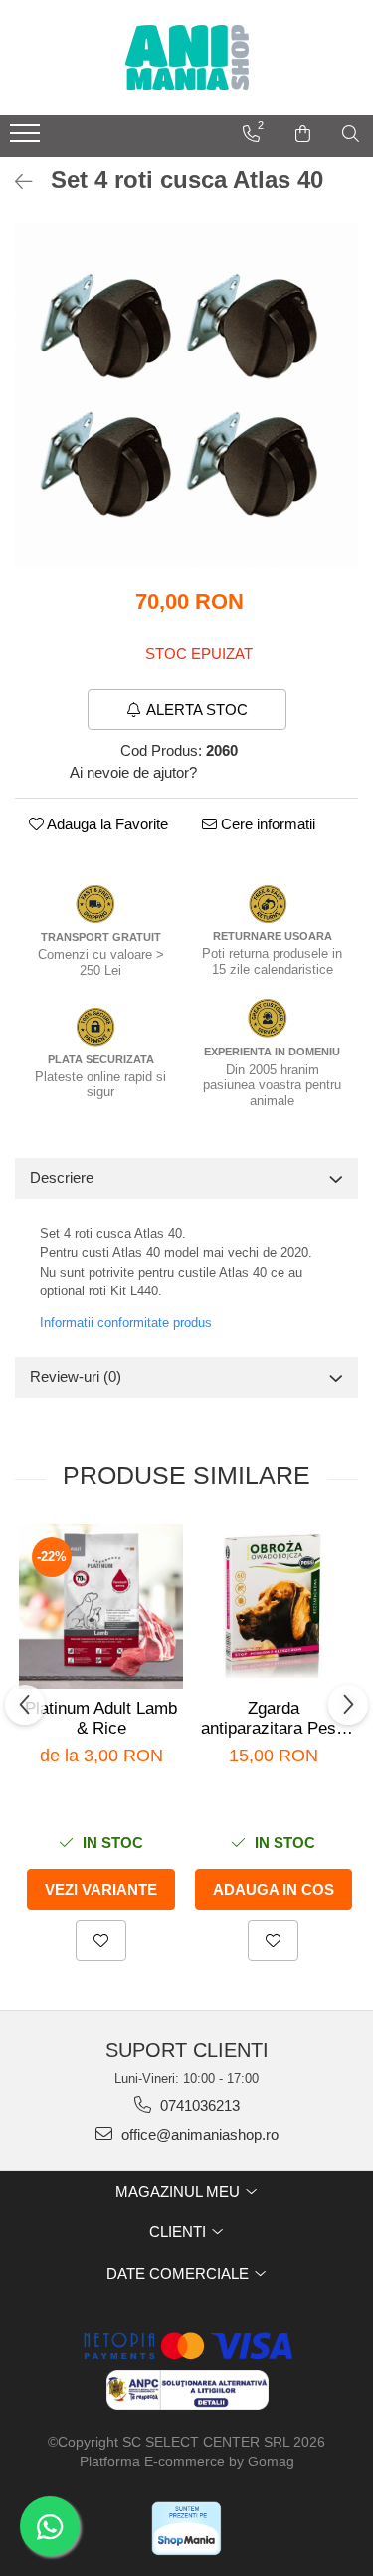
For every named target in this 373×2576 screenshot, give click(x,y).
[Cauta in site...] (351, 134)
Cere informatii (266, 824)
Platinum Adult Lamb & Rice (101, 1718)
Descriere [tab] (62, 1177)
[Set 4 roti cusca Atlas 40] (186, 395)
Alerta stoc (197, 709)
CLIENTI (180, 2232)
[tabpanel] (186, 395)
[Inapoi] (15, 182)
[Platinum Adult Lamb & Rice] (101, 1607)
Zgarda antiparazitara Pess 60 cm (273, 1719)
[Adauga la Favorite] (101, 1940)
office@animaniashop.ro (198, 2134)
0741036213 (198, 2106)
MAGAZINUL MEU (180, 2191)
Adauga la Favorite (106, 824)
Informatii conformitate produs (126, 1323)
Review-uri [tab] (76, 1377)
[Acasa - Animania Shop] (187, 57)
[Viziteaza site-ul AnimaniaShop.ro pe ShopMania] (186, 2529)
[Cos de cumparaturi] (303, 134)
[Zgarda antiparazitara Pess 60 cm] (273, 1606)
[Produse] (27, 139)
